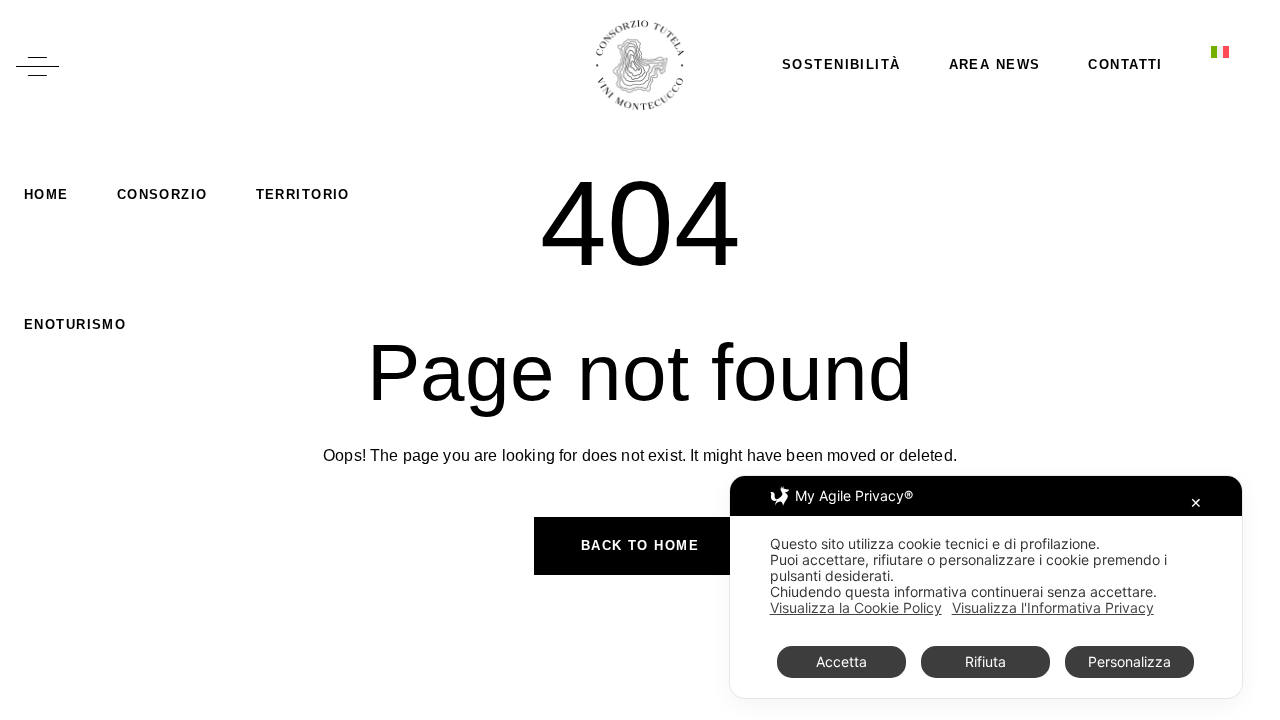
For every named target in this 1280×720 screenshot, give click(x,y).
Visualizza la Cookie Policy (856, 608)
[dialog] (986, 587)
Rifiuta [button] (985, 661)
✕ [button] (1196, 502)
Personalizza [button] (1129, 661)
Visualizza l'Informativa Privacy (1053, 608)
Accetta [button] (841, 661)
